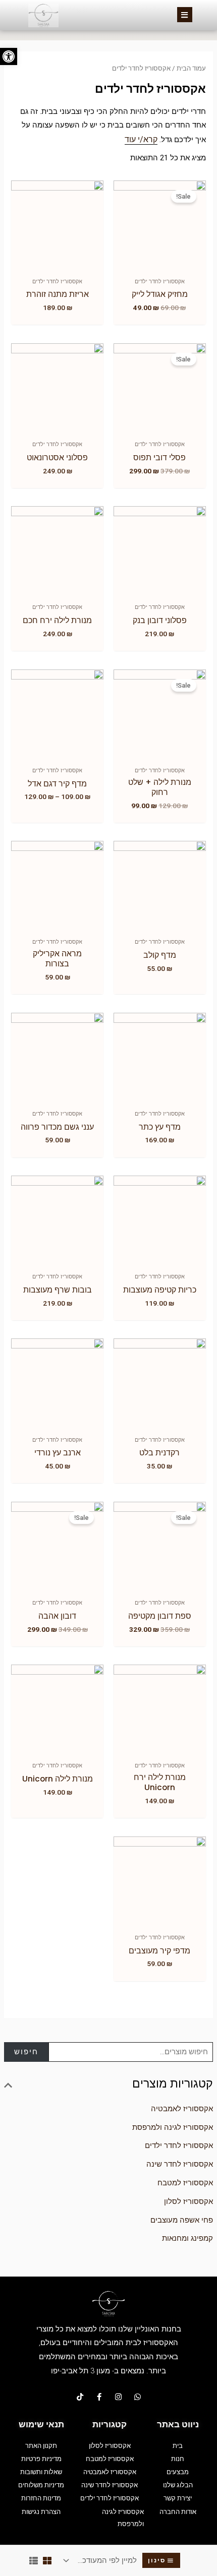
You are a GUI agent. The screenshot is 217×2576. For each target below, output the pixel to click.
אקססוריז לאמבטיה (182, 2109)
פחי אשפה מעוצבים (182, 2220)
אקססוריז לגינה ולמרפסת (173, 2127)
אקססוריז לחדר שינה (180, 2164)
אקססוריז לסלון (188, 2201)
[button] (9, 56)
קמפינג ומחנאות (187, 2238)
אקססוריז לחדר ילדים (179, 2145)
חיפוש (26, 2052)
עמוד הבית (191, 68)
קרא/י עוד (141, 139)
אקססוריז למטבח (185, 2183)
